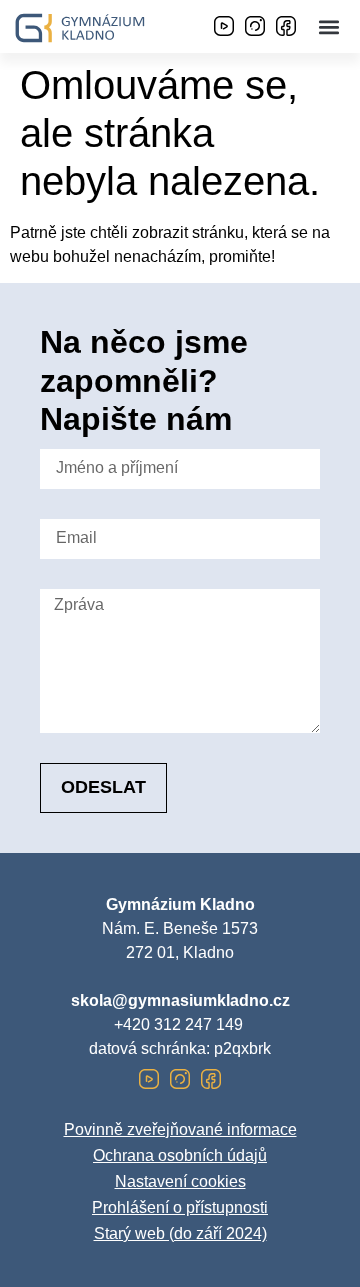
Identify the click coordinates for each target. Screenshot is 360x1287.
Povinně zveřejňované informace (180, 1129)
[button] (328, 26)
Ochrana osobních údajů (180, 1155)
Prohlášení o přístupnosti (180, 1207)
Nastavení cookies (180, 1181)
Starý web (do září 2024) (180, 1233)
